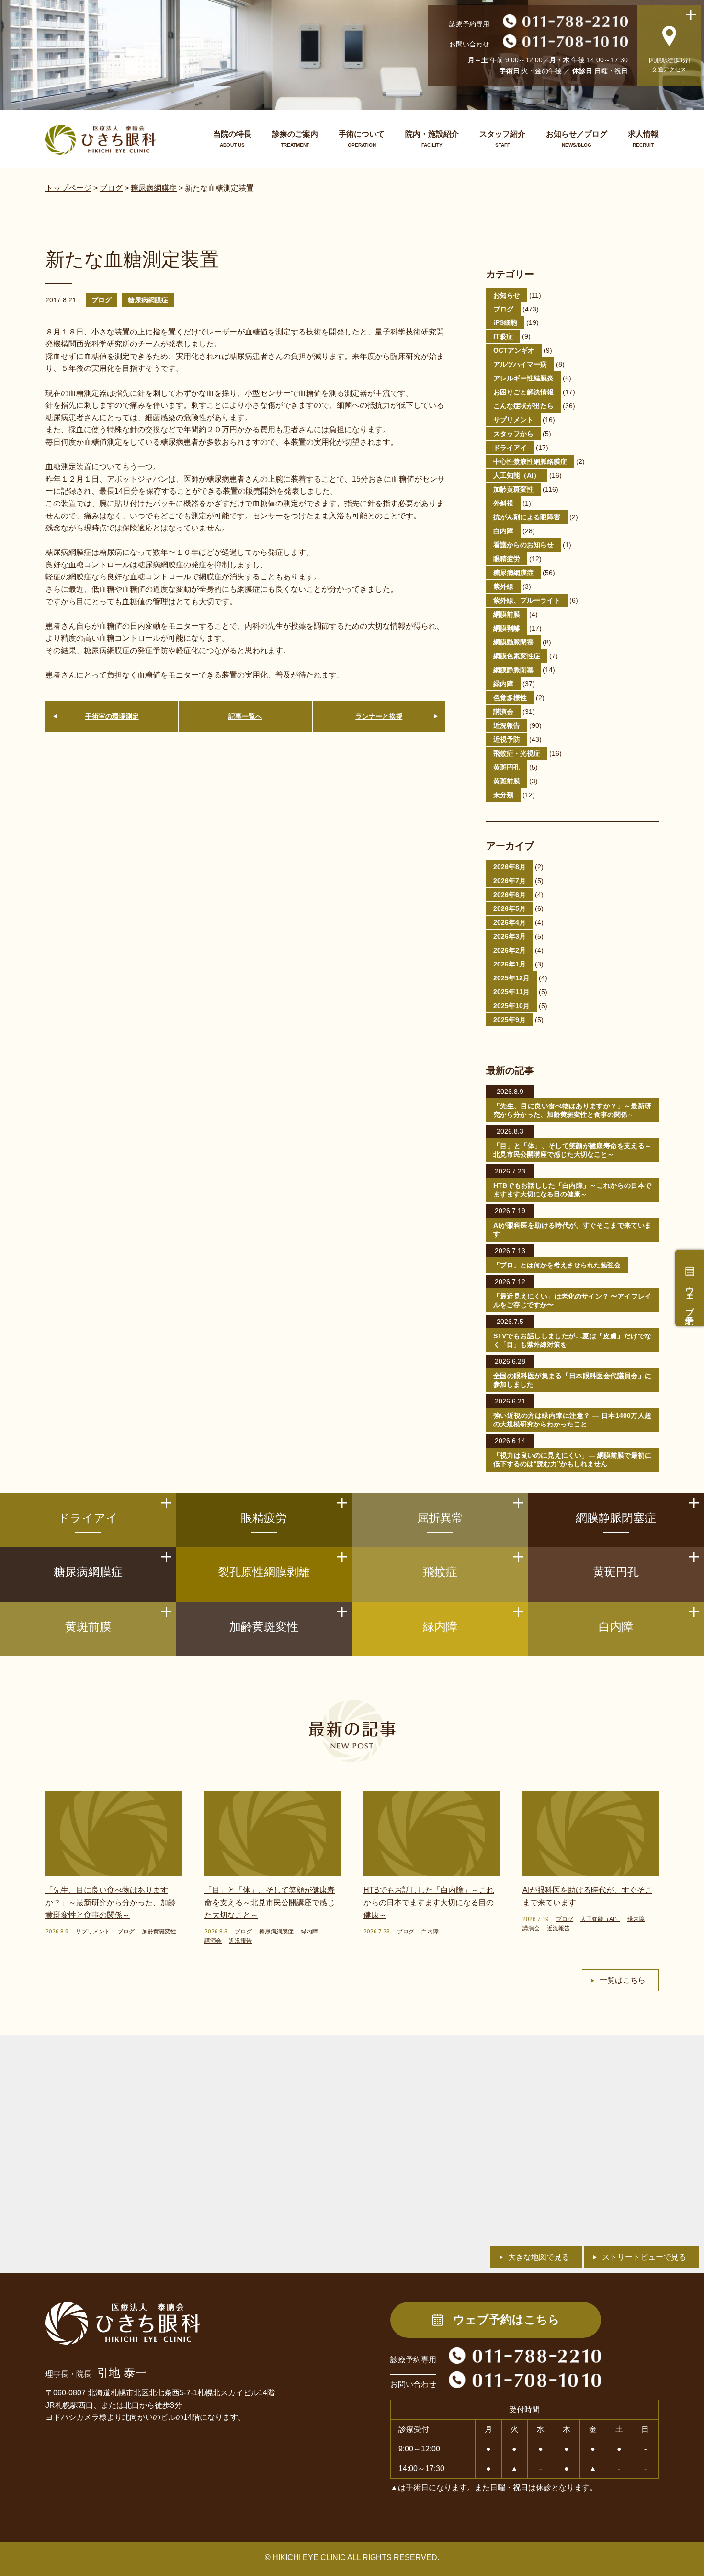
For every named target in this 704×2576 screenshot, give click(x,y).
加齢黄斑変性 (513, 489)
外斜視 (503, 503)
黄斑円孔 (507, 767)
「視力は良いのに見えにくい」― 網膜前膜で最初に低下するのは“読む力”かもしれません (572, 1460)
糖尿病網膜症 (148, 300)
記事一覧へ (245, 716)
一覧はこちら (623, 1980)
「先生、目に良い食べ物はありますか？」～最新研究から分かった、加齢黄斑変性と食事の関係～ (572, 1110)
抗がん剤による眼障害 (527, 517)
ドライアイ (510, 448)
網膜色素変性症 (517, 656)
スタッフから (513, 434)
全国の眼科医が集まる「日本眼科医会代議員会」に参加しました (572, 1380)
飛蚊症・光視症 (517, 753)
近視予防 (507, 739)
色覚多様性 (510, 698)
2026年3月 (510, 936)
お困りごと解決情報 (523, 392)
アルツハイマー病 (520, 364)
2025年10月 (511, 1006)
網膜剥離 (507, 628)
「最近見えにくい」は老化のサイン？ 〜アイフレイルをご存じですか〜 (572, 1300)
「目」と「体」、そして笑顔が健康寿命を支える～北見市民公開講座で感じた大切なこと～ (572, 1150)
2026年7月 (510, 881)
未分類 (503, 795)
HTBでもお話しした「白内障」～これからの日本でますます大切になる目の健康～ (572, 1190)
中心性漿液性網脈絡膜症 (530, 461)
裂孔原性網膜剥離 (264, 1572)
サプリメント (513, 420)
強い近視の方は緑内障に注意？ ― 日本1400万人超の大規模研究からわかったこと (572, 1420)
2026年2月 (510, 950)
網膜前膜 (507, 614)
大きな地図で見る (539, 2257)
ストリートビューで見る (644, 2257)
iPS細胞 (505, 322)
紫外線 (503, 586)
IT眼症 (503, 336)
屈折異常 (440, 1518)
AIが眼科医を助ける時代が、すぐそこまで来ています (572, 1230)
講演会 (503, 712)
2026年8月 (510, 867)
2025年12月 (511, 978)
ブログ (102, 300)
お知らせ (507, 295)
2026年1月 (510, 964)
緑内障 (503, 684)
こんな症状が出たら (523, 406)
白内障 (503, 531)
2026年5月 (510, 908)
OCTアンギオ (514, 350)
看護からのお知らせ (523, 545)
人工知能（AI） (517, 475)
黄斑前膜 (507, 781)
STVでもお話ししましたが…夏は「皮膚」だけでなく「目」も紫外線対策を (572, 1340)
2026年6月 (510, 895)
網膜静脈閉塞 (513, 670)
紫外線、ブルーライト (527, 600)
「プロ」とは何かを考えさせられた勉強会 (557, 1265)
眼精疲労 (507, 559)
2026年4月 (510, 922)
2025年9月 (510, 1020)
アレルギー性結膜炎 (523, 378)
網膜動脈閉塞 (513, 642)
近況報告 (507, 725)
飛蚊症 (440, 1572)
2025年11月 (511, 992)
